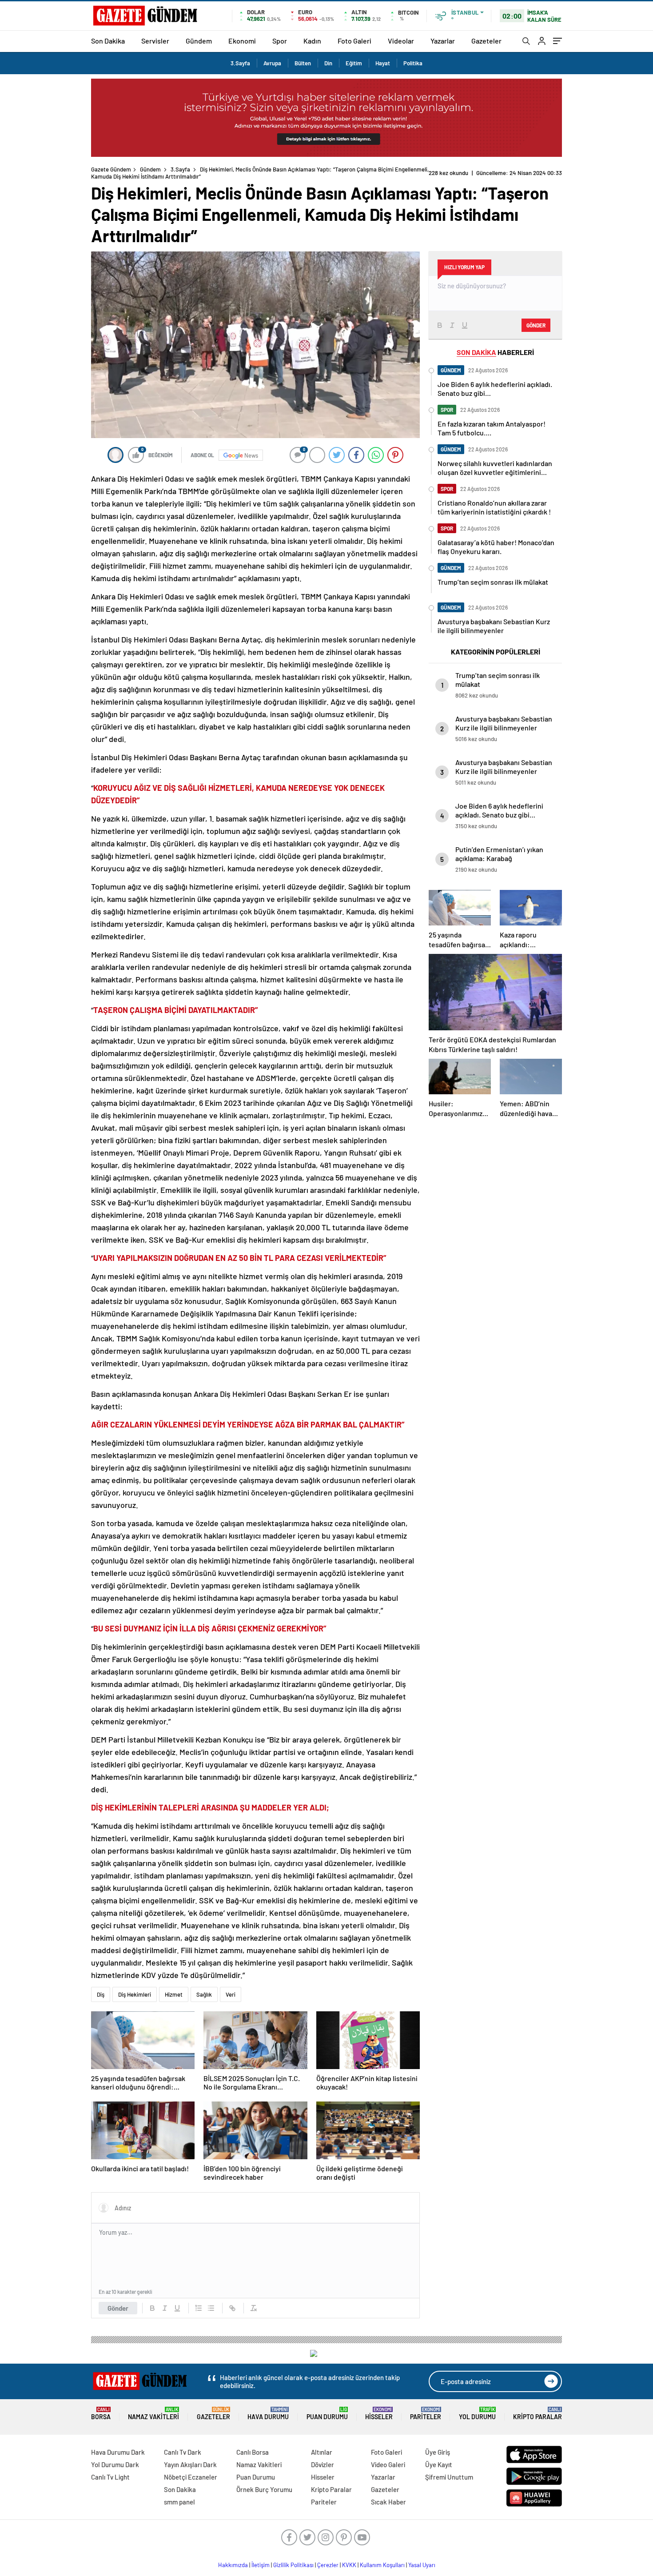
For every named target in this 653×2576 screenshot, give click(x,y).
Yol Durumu (477, 2414)
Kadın (312, 41)
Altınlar (322, 2452)
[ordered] (199, 2308)
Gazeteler (486, 41)
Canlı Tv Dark (183, 2452)
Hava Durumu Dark (118, 2452)
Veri (231, 1994)
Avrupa (272, 63)
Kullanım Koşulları (382, 2565)
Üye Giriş (438, 2452)
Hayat (383, 63)
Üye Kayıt (439, 2464)
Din (328, 63)
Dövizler (323, 2464)
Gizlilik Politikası (293, 2565)
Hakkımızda (233, 2565)
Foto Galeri (354, 41)
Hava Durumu (268, 2414)
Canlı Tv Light (110, 2477)
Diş (101, 1994)
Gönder (118, 2308)
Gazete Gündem (111, 169)
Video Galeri (388, 2464)
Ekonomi (242, 41)
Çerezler (328, 2565)
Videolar (401, 41)
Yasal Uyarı (422, 2565)
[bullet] (211, 2308)
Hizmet (174, 1994)
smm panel (179, 2502)
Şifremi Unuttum (449, 2477)
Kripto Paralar (538, 2414)
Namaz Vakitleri (153, 2414)
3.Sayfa (240, 63)
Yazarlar (443, 41)
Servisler (155, 41)
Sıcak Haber (388, 2502)
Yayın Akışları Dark (190, 2464)
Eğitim (354, 63)
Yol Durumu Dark (115, 2464)
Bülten (303, 63)
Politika (413, 63)
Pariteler (426, 2414)
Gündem (199, 41)
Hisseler (379, 2414)
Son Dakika (108, 41)
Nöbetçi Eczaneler (191, 2477)
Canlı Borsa (253, 2452)
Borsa (101, 2414)
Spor (280, 41)
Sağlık (204, 1994)
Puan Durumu (327, 2414)
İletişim (261, 2565)
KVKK (349, 2565)
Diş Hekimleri (135, 1994)
